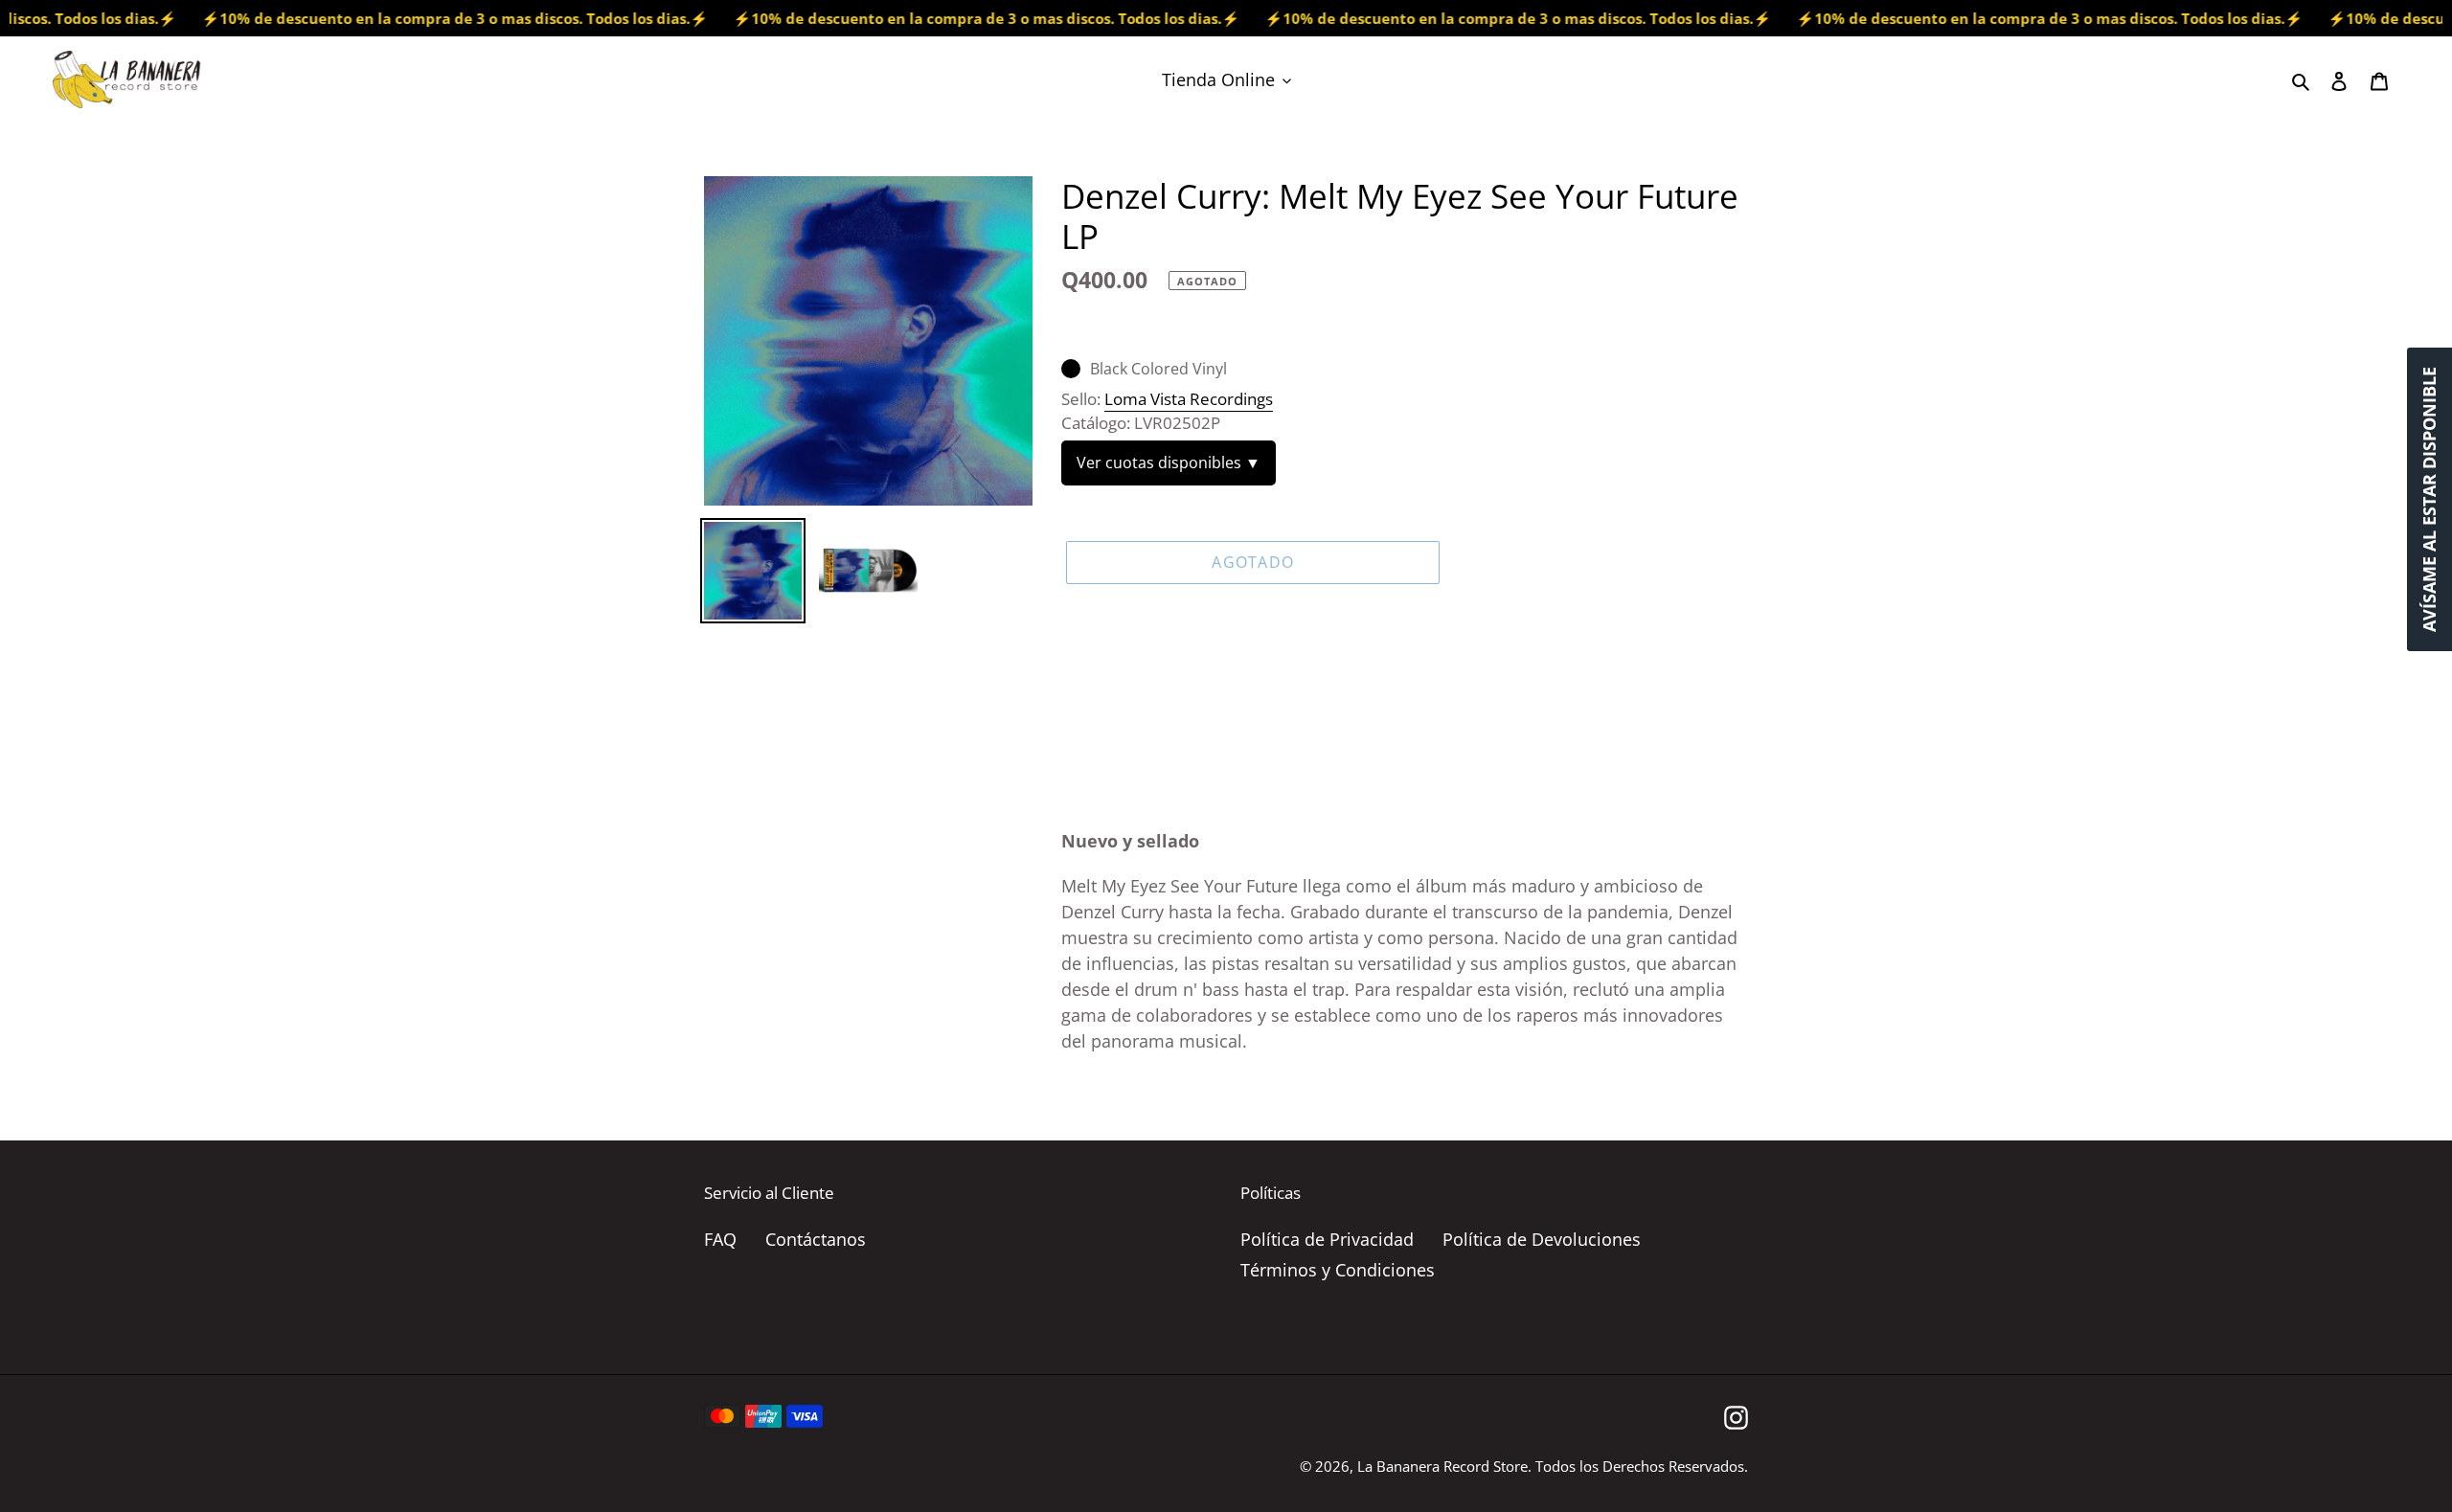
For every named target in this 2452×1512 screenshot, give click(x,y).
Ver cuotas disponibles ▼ (1169, 463)
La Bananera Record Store (1442, 1466)
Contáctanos (816, 1239)
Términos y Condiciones (1338, 1270)
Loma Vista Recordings (1189, 399)
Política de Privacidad (1327, 1239)
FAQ (720, 1239)
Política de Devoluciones (1542, 1239)
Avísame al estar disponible (2429, 499)
